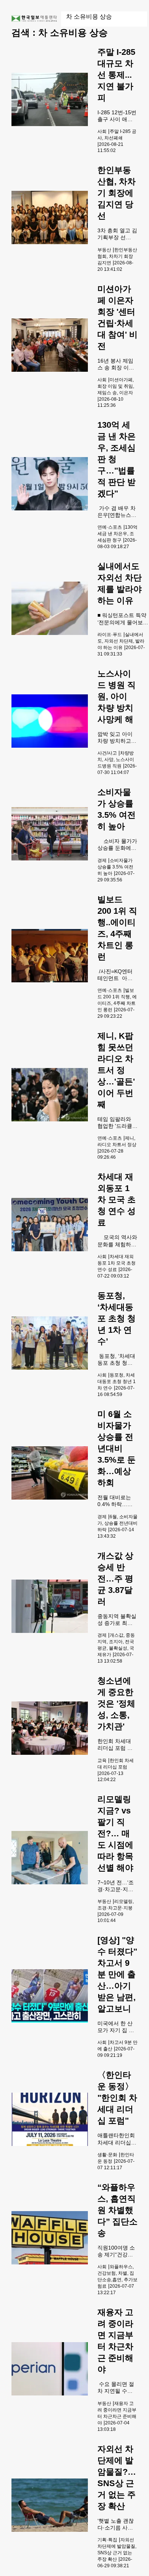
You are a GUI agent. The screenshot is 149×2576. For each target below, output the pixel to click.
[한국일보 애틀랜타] (34, 19)
